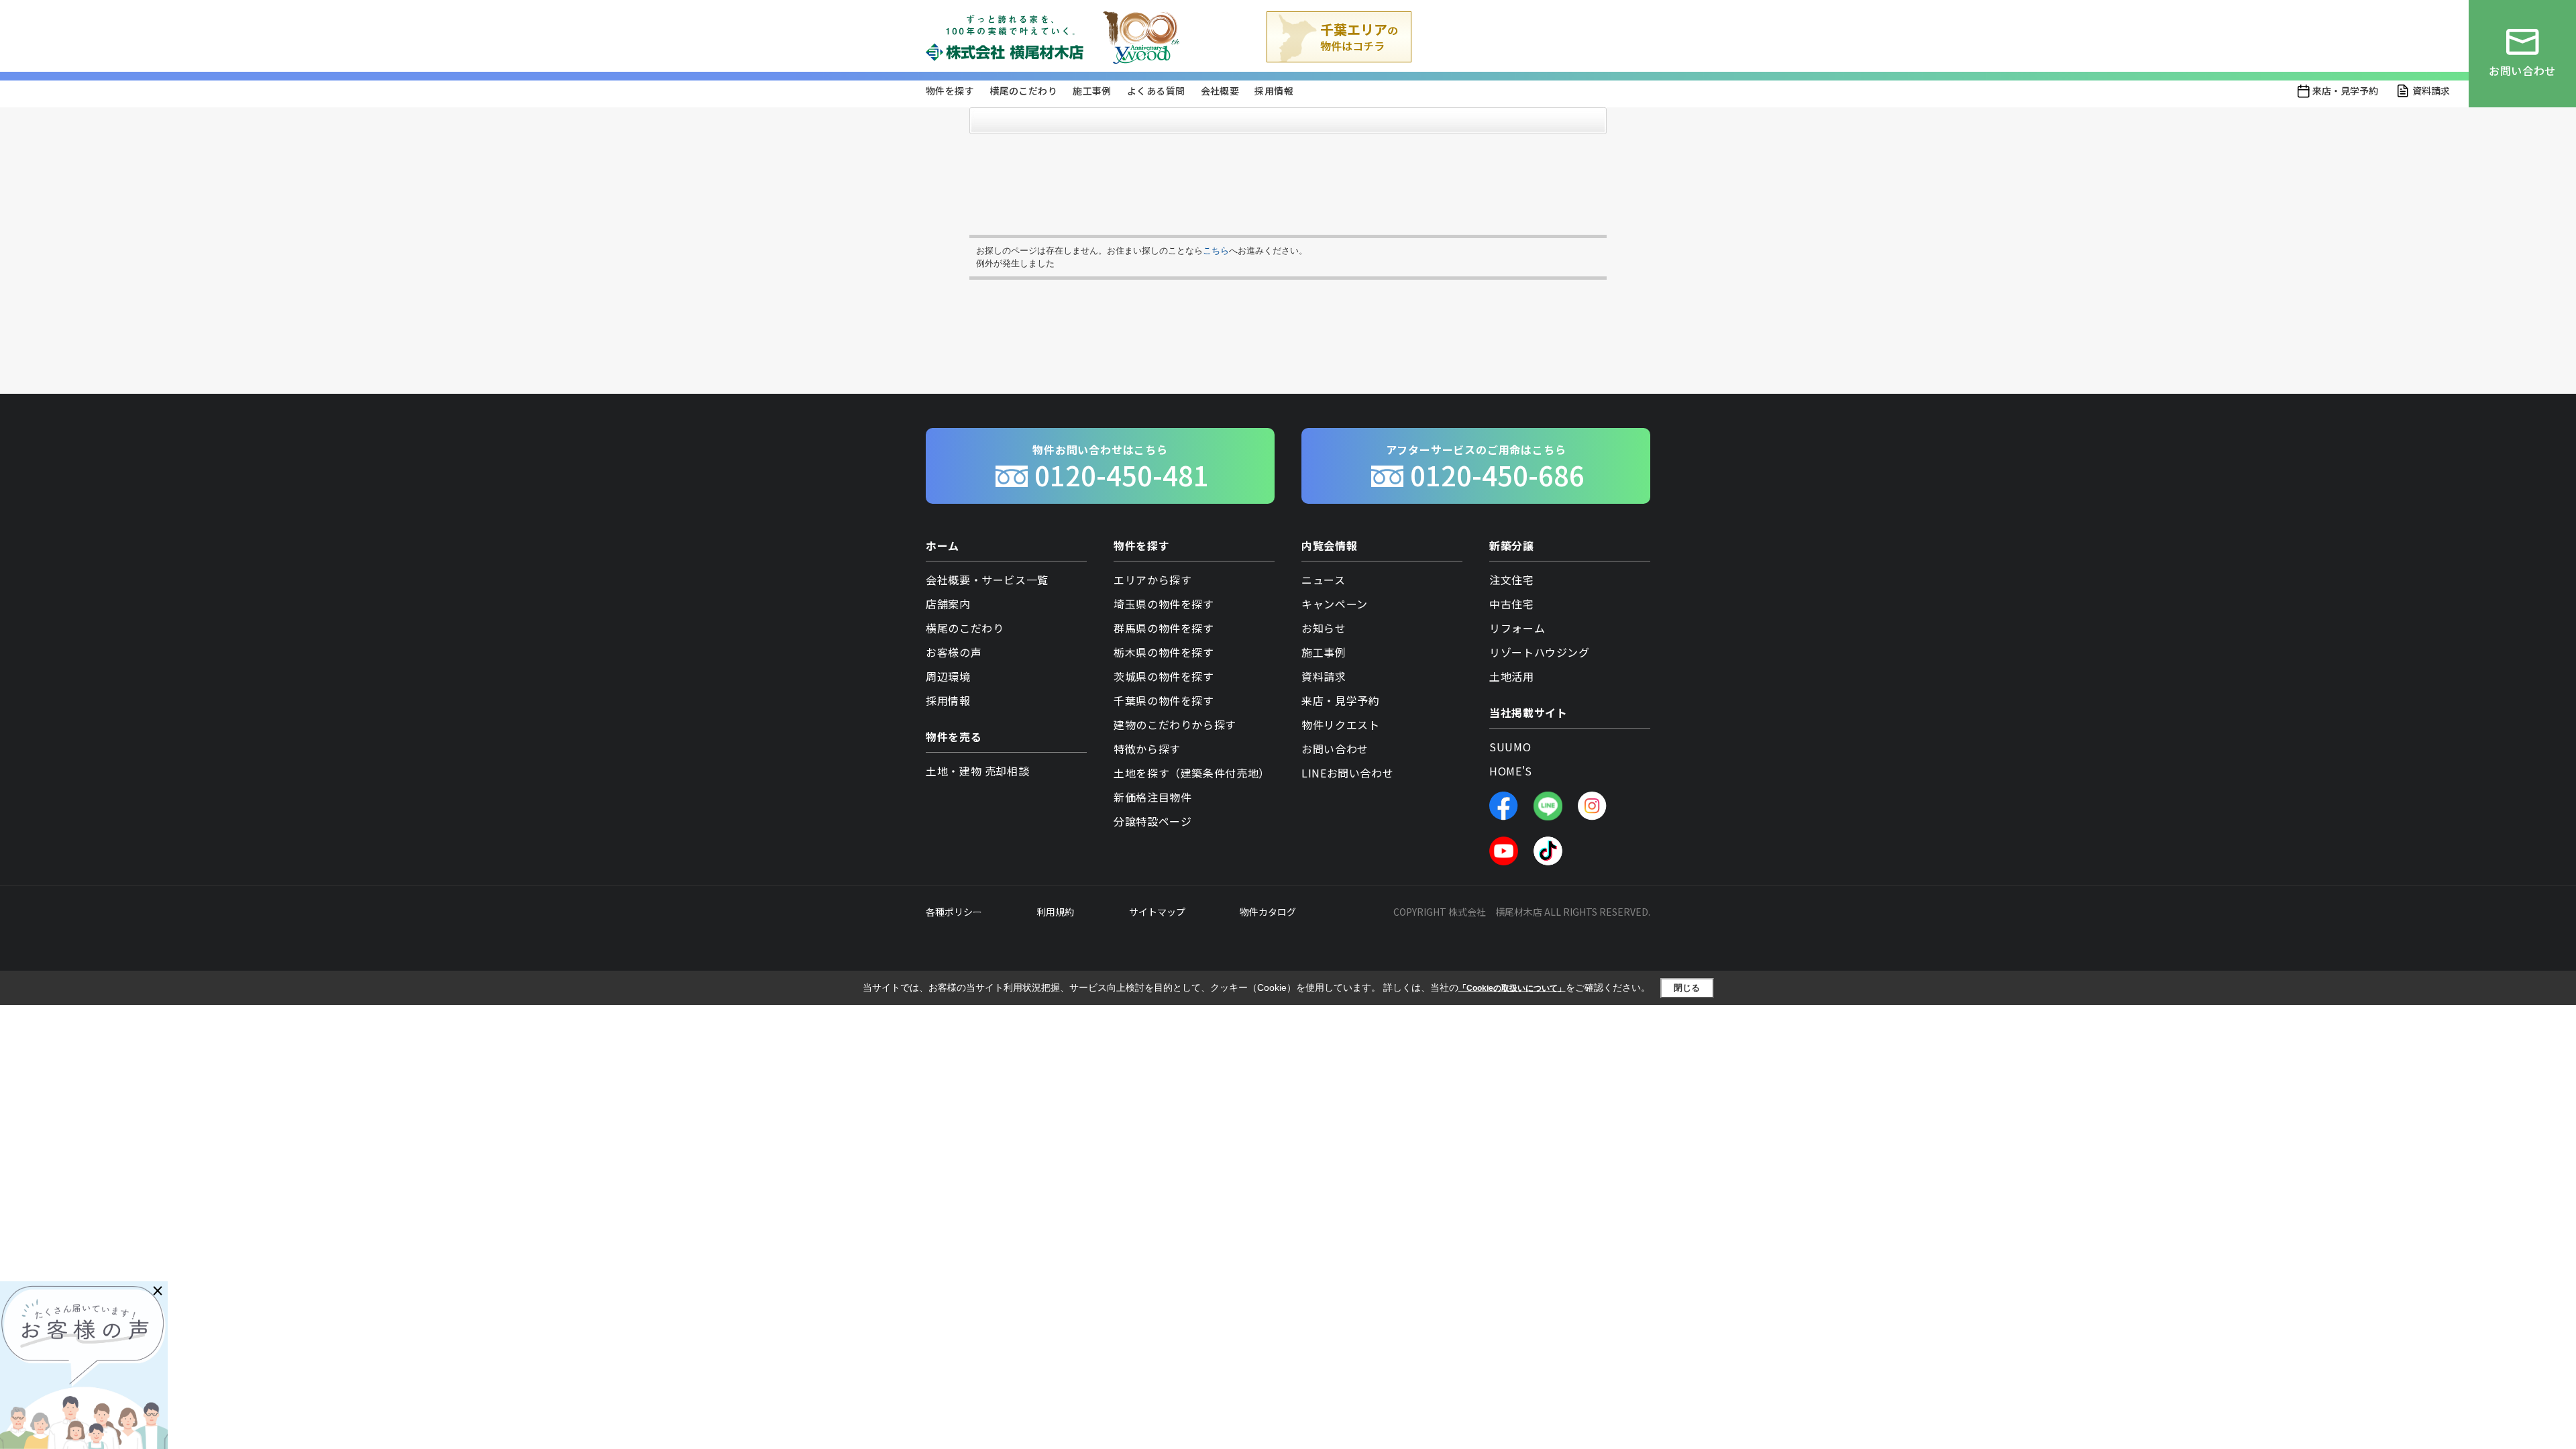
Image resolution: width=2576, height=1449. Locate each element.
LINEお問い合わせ (1347, 773)
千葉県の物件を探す (1164, 700)
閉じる (1687, 988)
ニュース (1324, 580)
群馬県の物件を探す (1164, 628)
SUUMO (1510, 747)
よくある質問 (1156, 91)
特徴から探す (1147, 749)
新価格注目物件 (1152, 797)
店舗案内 (948, 604)
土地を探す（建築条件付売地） (1192, 773)
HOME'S (1511, 771)
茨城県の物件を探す (1164, 676)
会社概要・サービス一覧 (987, 580)
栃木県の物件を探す (1164, 652)
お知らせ (1324, 628)
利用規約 (1055, 912)
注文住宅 (1512, 580)
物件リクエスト (1340, 724)
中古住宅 (1512, 604)
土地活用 (1512, 676)
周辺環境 (948, 676)
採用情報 (1274, 91)
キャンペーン (1335, 604)
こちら (1216, 251)
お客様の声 (954, 652)
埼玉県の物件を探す (1164, 604)
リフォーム (1517, 628)
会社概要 (1220, 91)
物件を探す (950, 91)
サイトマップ (1157, 912)
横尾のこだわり (1023, 91)
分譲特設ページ (1152, 821)
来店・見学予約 (2345, 91)
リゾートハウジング (1540, 652)
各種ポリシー (954, 912)
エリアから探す (1152, 580)
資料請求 (2431, 91)
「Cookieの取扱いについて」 (1512, 988)
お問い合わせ (1335, 749)
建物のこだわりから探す (1175, 724)
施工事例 (1092, 91)
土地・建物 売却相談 (977, 771)
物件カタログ (1268, 912)
